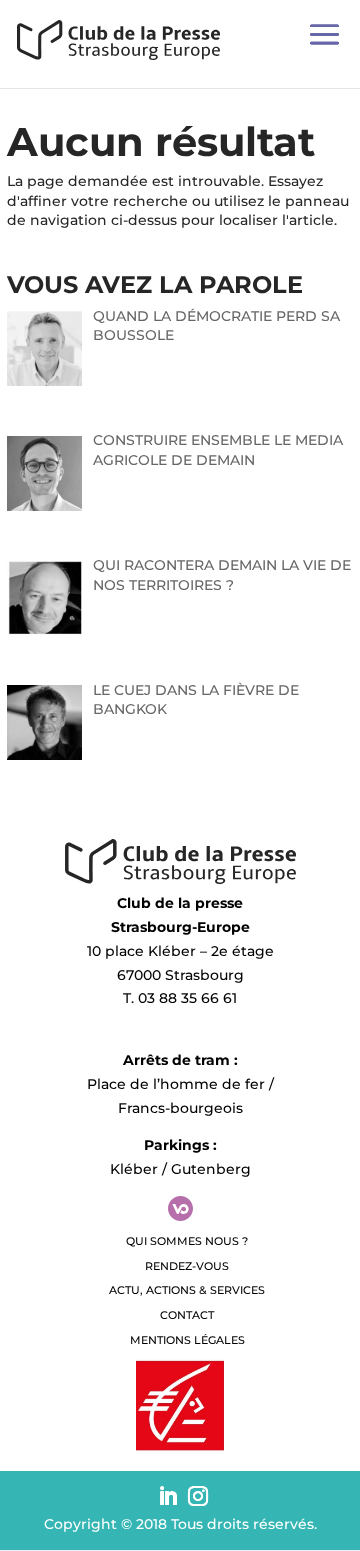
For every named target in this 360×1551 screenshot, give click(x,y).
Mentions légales (187, 1340)
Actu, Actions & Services (187, 1290)
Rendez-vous (187, 1266)
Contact (187, 1315)
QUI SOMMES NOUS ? (187, 1241)
